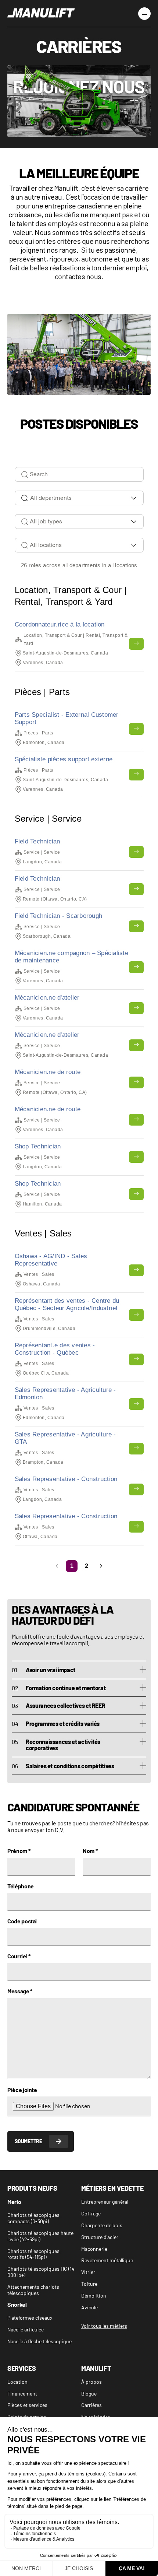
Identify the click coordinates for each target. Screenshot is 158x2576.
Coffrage (91, 2214)
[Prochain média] (139, 347)
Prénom (19, 1851)
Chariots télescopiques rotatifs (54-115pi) (33, 2254)
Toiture (89, 2284)
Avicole (89, 2307)
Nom (90, 1851)
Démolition (94, 2296)
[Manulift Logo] (41, 13)
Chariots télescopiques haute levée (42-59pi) (40, 2236)
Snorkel (17, 2305)
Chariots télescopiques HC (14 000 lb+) (41, 2272)
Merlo (14, 2202)
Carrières (91, 2405)
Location (17, 2382)
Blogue (89, 2394)
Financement (22, 2394)
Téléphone (21, 1886)
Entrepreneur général (105, 2202)
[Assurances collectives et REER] (143, 1706)
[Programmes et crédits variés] (143, 1724)
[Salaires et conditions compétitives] (143, 1766)
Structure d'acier (100, 2237)
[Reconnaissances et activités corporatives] (143, 1742)
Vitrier (88, 2272)
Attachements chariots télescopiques (33, 2290)
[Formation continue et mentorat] (143, 1688)
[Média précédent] (19, 347)
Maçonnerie (94, 2249)
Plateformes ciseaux (30, 2318)
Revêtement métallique (107, 2260)
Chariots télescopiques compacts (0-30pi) (33, 2218)
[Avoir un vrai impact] (143, 1670)
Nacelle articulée (26, 2330)
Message (20, 1991)
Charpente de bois (102, 2225)
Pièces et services (27, 2405)
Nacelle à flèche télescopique (39, 2341)
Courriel (19, 1956)
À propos (91, 2382)
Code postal (22, 1921)
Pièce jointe (22, 2090)
